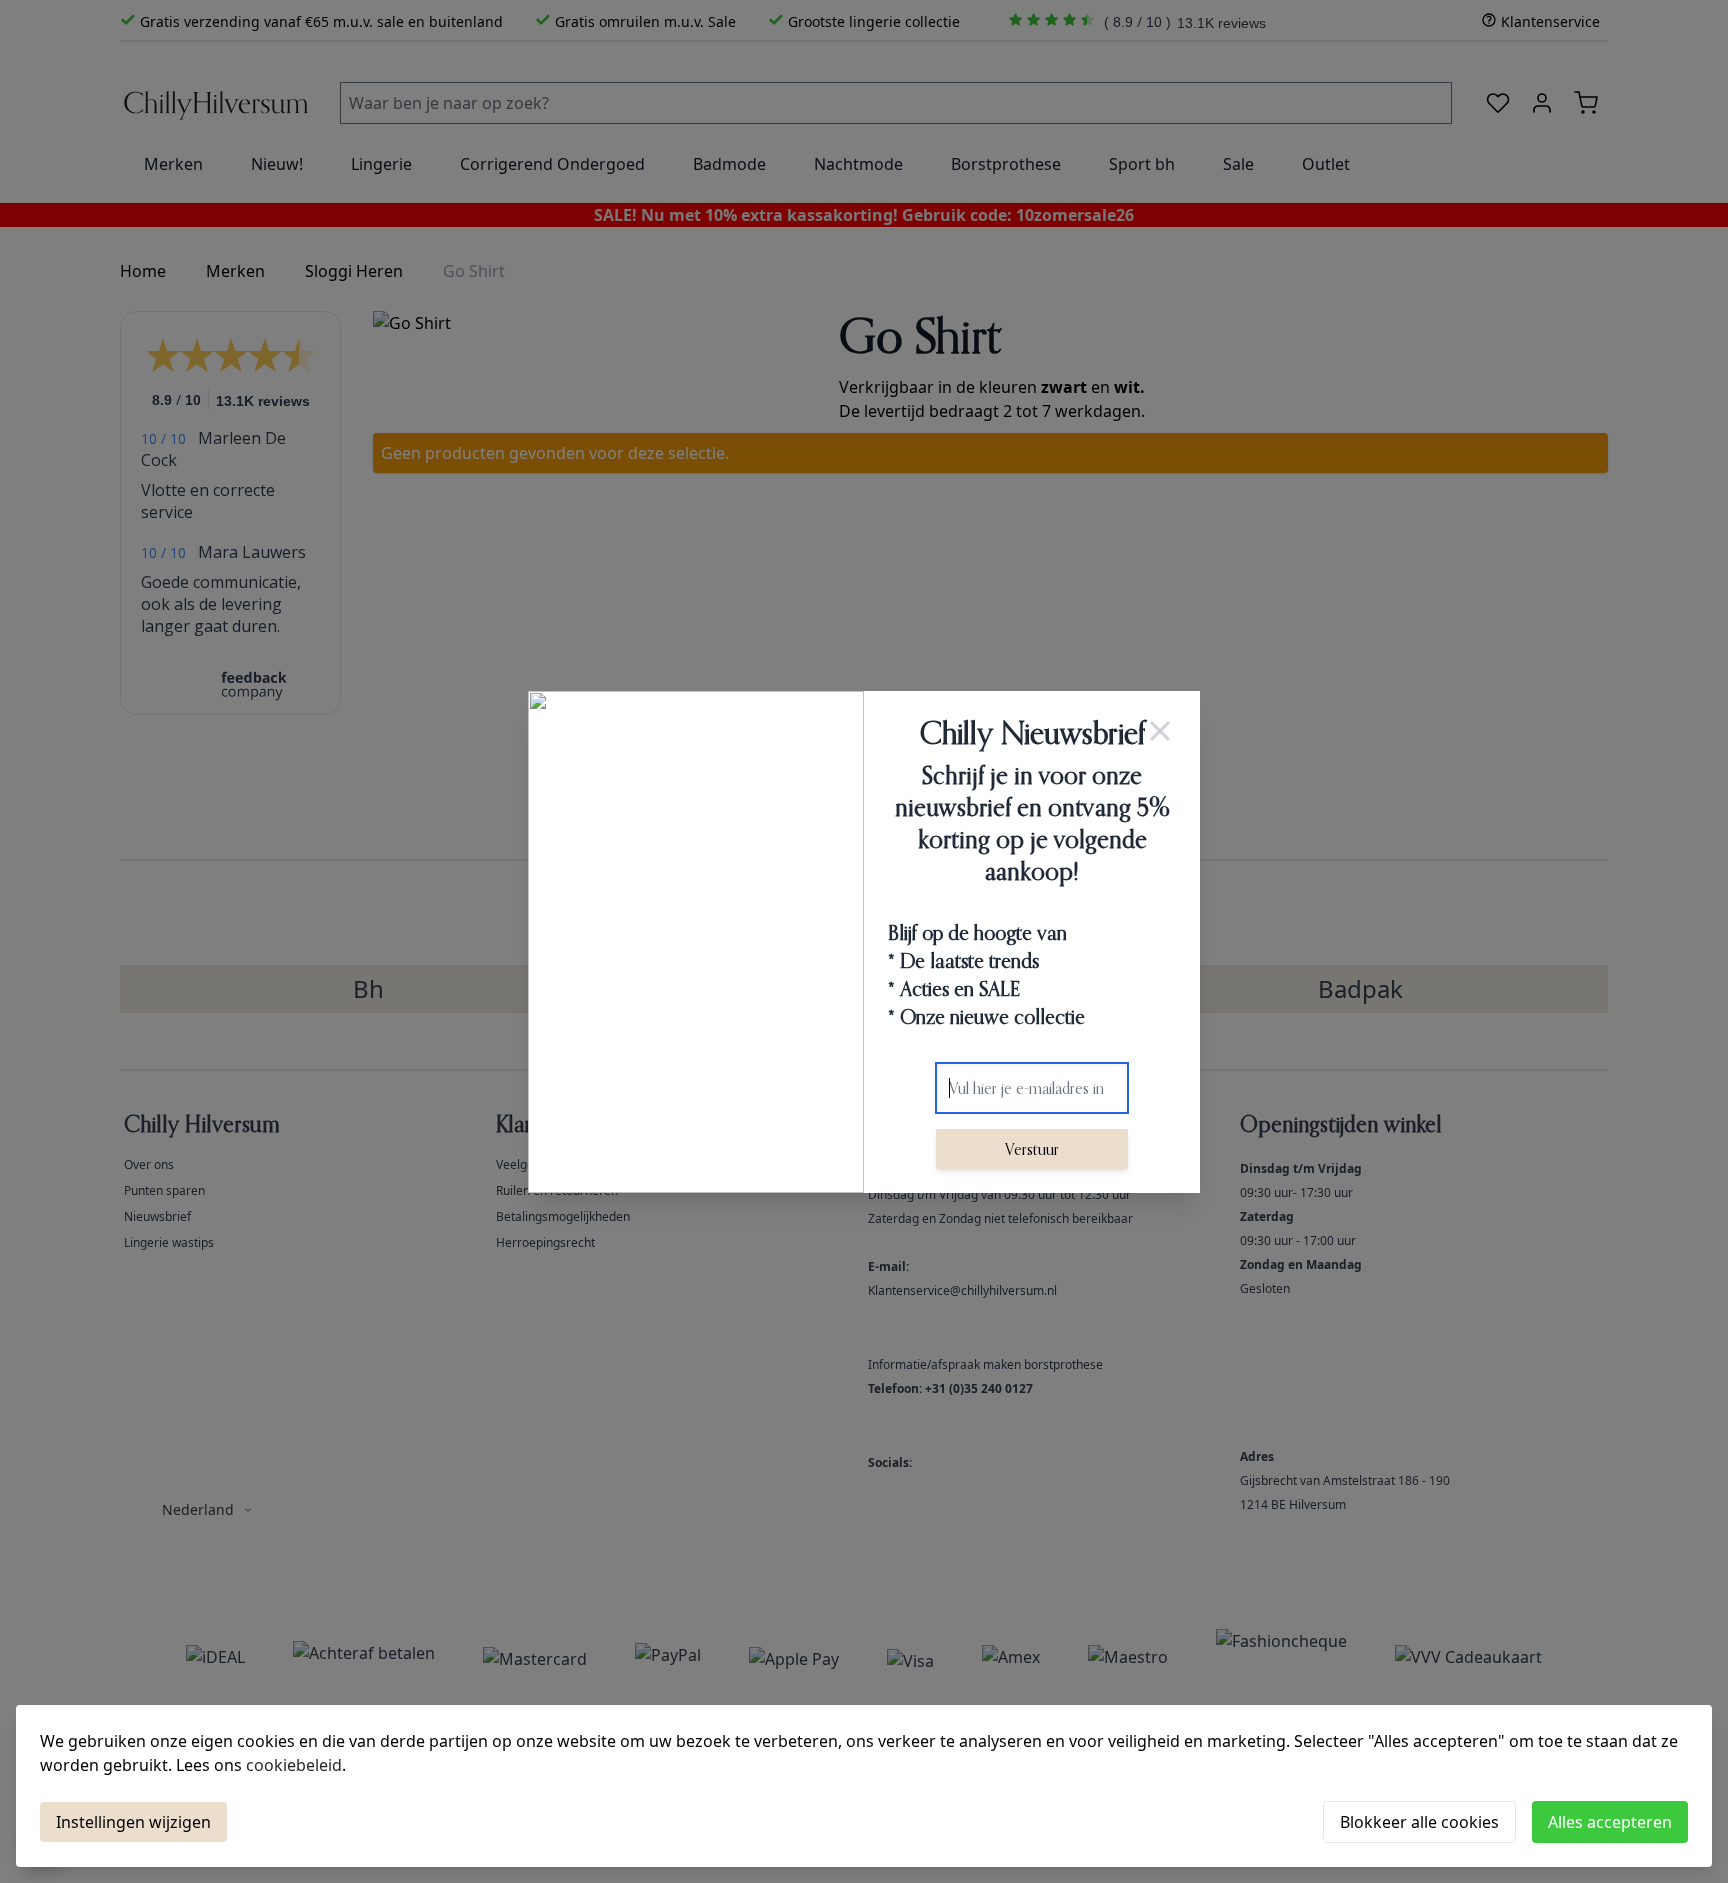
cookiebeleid (294, 1765)
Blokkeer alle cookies (1419, 1822)
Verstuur (1032, 1149)
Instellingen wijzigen (133, 1822)
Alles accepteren (1610, 1822)
